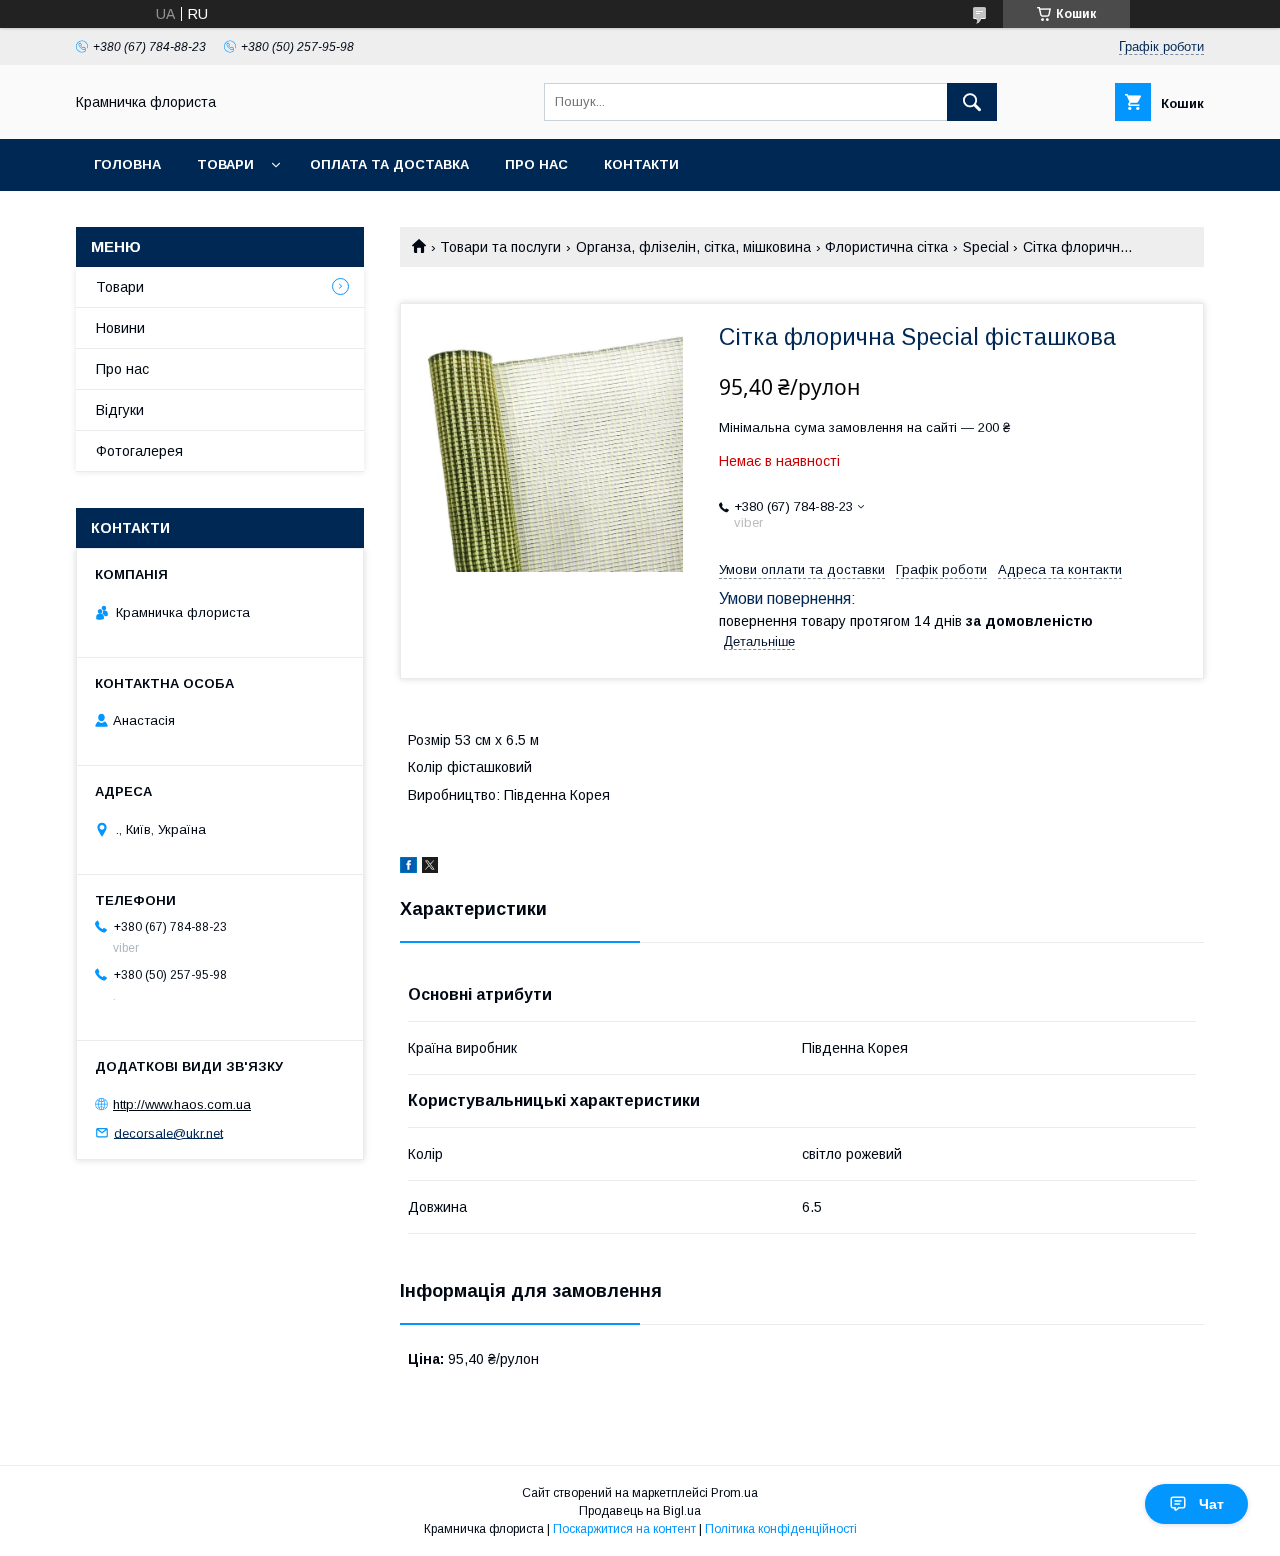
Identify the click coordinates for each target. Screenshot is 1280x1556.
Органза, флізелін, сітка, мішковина (693, 247)
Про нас (536, 164)
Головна (127, 164)
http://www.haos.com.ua (182, 1104)
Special (986, 247)
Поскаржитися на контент (624, 1529)
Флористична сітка (886, 247)
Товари (225, 164)
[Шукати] (972, 102)
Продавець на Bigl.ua (640, 1511)
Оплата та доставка (389, 164)
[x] (430, 868)
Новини (120, 328)
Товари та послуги (500, 247)
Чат (1211, 1504)
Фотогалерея (139, 451)
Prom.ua (734, 1493)
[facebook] (408, 868)
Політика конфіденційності (781, 1529)
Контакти (641, 164)
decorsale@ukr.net (168, 1132)
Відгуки (120, 410)
